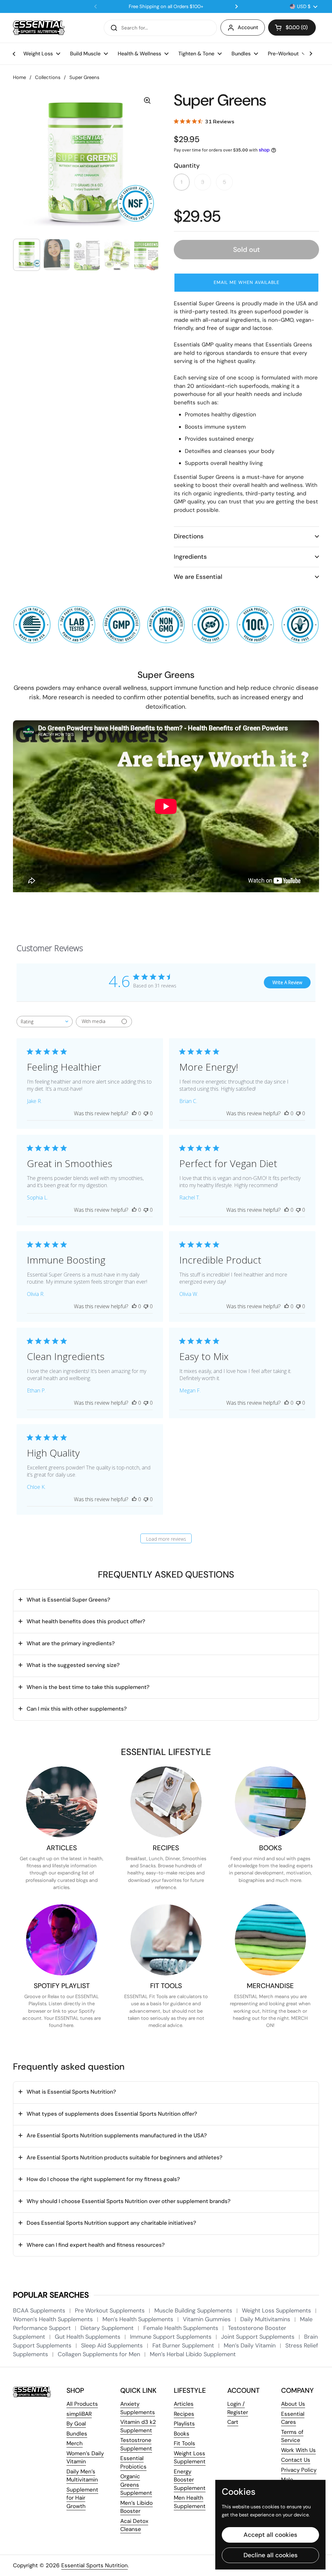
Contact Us (296, 2460)
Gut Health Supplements (88, 2337)
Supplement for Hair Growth (82, 2498)
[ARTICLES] (62, 1802)
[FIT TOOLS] (166, 1940)
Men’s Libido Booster (136, 2507)
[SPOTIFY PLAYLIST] (62, 1940)
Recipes (184, 2414)
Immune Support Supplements (172, 2337)
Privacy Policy (299, 2470)
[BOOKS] (270, 1802)
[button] (292, 28)
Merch (75, 2443)
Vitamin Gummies (207, 2319)
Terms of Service (292, 2436)
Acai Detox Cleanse (134, 2525)
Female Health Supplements (182, 2328)
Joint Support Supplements (259, 2337)
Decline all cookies (271, 2555)
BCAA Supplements (40, 2311)
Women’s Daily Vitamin (85, 2458)
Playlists (184, 2424)
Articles (184, 2404)
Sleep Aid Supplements (113, 2345)
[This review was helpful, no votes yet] (134, 1113)
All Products (82, 2404)
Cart (233, 2422)
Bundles (77, 2434)
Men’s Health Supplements (139, 2319)
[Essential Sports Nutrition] (39, 28)
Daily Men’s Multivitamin (82, 2476)
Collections (48, 77)
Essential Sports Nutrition (95, 2565)
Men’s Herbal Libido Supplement (193, 2354)
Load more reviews (166, 1539)
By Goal (76, 2424)
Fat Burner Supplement (184, 2345)
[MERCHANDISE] (270, 1940)
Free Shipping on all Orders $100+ (166, 7)
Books (182, 2434)
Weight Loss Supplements (277, 2311)
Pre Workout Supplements (111, 2311)
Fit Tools (184, 2443)
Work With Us (298, 2450)
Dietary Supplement (108, 2328)
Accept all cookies (270, 2535)
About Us (293, 2404)
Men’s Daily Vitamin (250, 2345)
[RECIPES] (166, 1802)
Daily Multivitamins (266, 2319)
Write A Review (287, 982)
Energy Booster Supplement (190, 2480)
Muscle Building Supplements (194, 2311)
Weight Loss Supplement (190, 2458)
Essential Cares (293, 2418)
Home (19, 77)
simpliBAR (79, 2414)
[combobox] (45, 1022)
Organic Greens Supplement (136, 2485)
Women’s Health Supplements (54, 2319)
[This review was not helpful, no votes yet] (146, 1113)
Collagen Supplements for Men (100, 2354)
